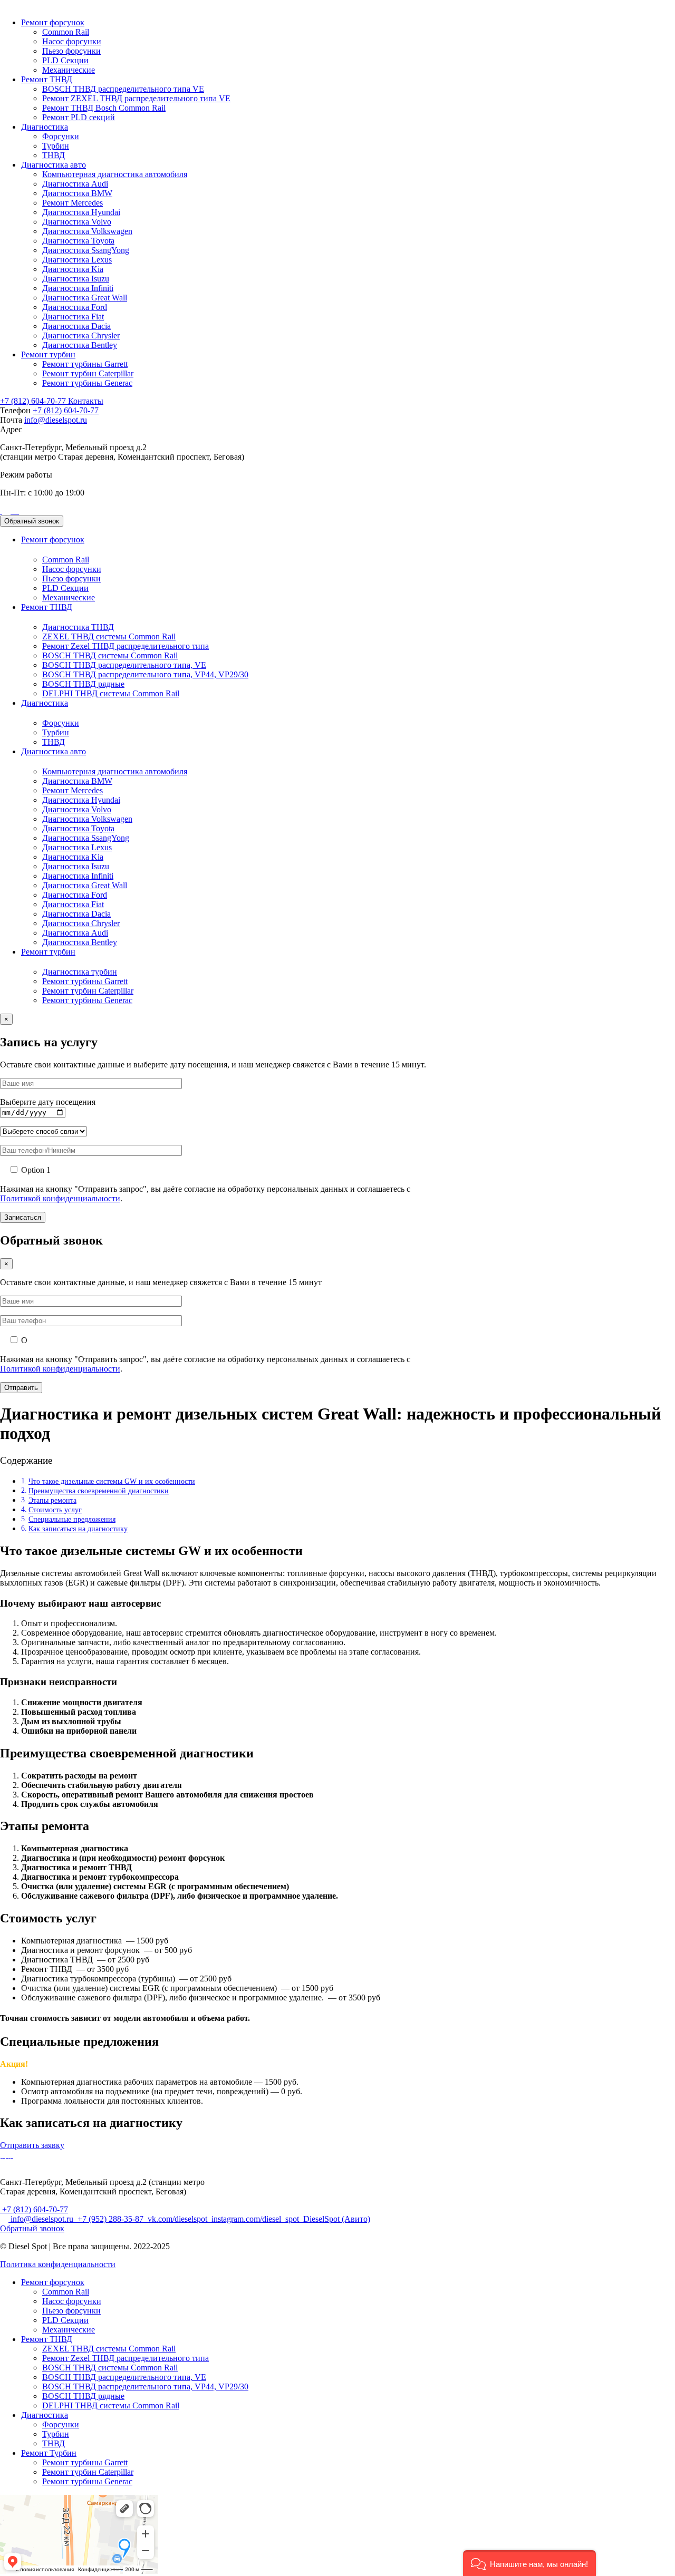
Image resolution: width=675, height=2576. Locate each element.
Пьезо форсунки (71, 51)
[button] (529, 2563)
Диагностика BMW (77, 193)
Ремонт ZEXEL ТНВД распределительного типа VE (136, 98)
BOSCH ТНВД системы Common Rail (110, 655)
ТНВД (54, 155)
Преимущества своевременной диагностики (99, 1491)
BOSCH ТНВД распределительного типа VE (123, 89)
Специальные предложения (72, 1519)
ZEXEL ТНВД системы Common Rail (109, 636)
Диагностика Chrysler (81, 336)
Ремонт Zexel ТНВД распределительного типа (126, 646)
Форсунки (61, 136)
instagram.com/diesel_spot (255, 2219)
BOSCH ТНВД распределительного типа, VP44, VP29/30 (145, 674)
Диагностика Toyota (78, 241)
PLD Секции (65, 60)
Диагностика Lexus (77, 260)
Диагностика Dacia (76, 326)
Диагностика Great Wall (85, 298)
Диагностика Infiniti (78, 288)
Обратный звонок (32, 521)
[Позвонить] (1, 511)
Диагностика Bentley (80, 345)
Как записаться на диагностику (78, 1529)
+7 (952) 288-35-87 (110, 2219)
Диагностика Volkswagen (87, 231)
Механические (69, 70)
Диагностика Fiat (73, 317)
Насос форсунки (72, 41)
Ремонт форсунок (53, 22)
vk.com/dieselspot (177, 2219)
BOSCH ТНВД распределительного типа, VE (124, 665)
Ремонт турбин (48, 354)
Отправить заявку (32, 2145)
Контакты (86, 401)
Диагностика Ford (75, 307)
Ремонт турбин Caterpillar (88, 373)
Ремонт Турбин (49, 2453)
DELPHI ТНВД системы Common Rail (111, 693)
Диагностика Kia (73, 269)
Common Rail (66, 32)
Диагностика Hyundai (81, 212)
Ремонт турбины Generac (87, 383)
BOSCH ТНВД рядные (83, 684)
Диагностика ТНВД (78, 627)
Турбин (56, 146)
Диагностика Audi (75, 184)
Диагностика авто (54, 165)
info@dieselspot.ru (56, 420)
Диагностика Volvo (77, 222)
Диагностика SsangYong (86, 250)
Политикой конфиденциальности (60, 1198)
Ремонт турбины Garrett (85, 364)
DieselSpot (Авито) (336, 2219)
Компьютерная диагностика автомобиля (115, 174)
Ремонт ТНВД (47, 79)
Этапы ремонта (52, 1500)
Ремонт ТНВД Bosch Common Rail (104, 108)
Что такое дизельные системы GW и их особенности (112, 1481)
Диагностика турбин (80, 972)
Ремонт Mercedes (73, 203)
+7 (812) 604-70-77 (34, 401)
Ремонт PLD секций (79, 117)
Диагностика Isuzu (76, 279)
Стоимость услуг (55, 1510)
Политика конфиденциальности (58, 2264)
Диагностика (45, 127)
